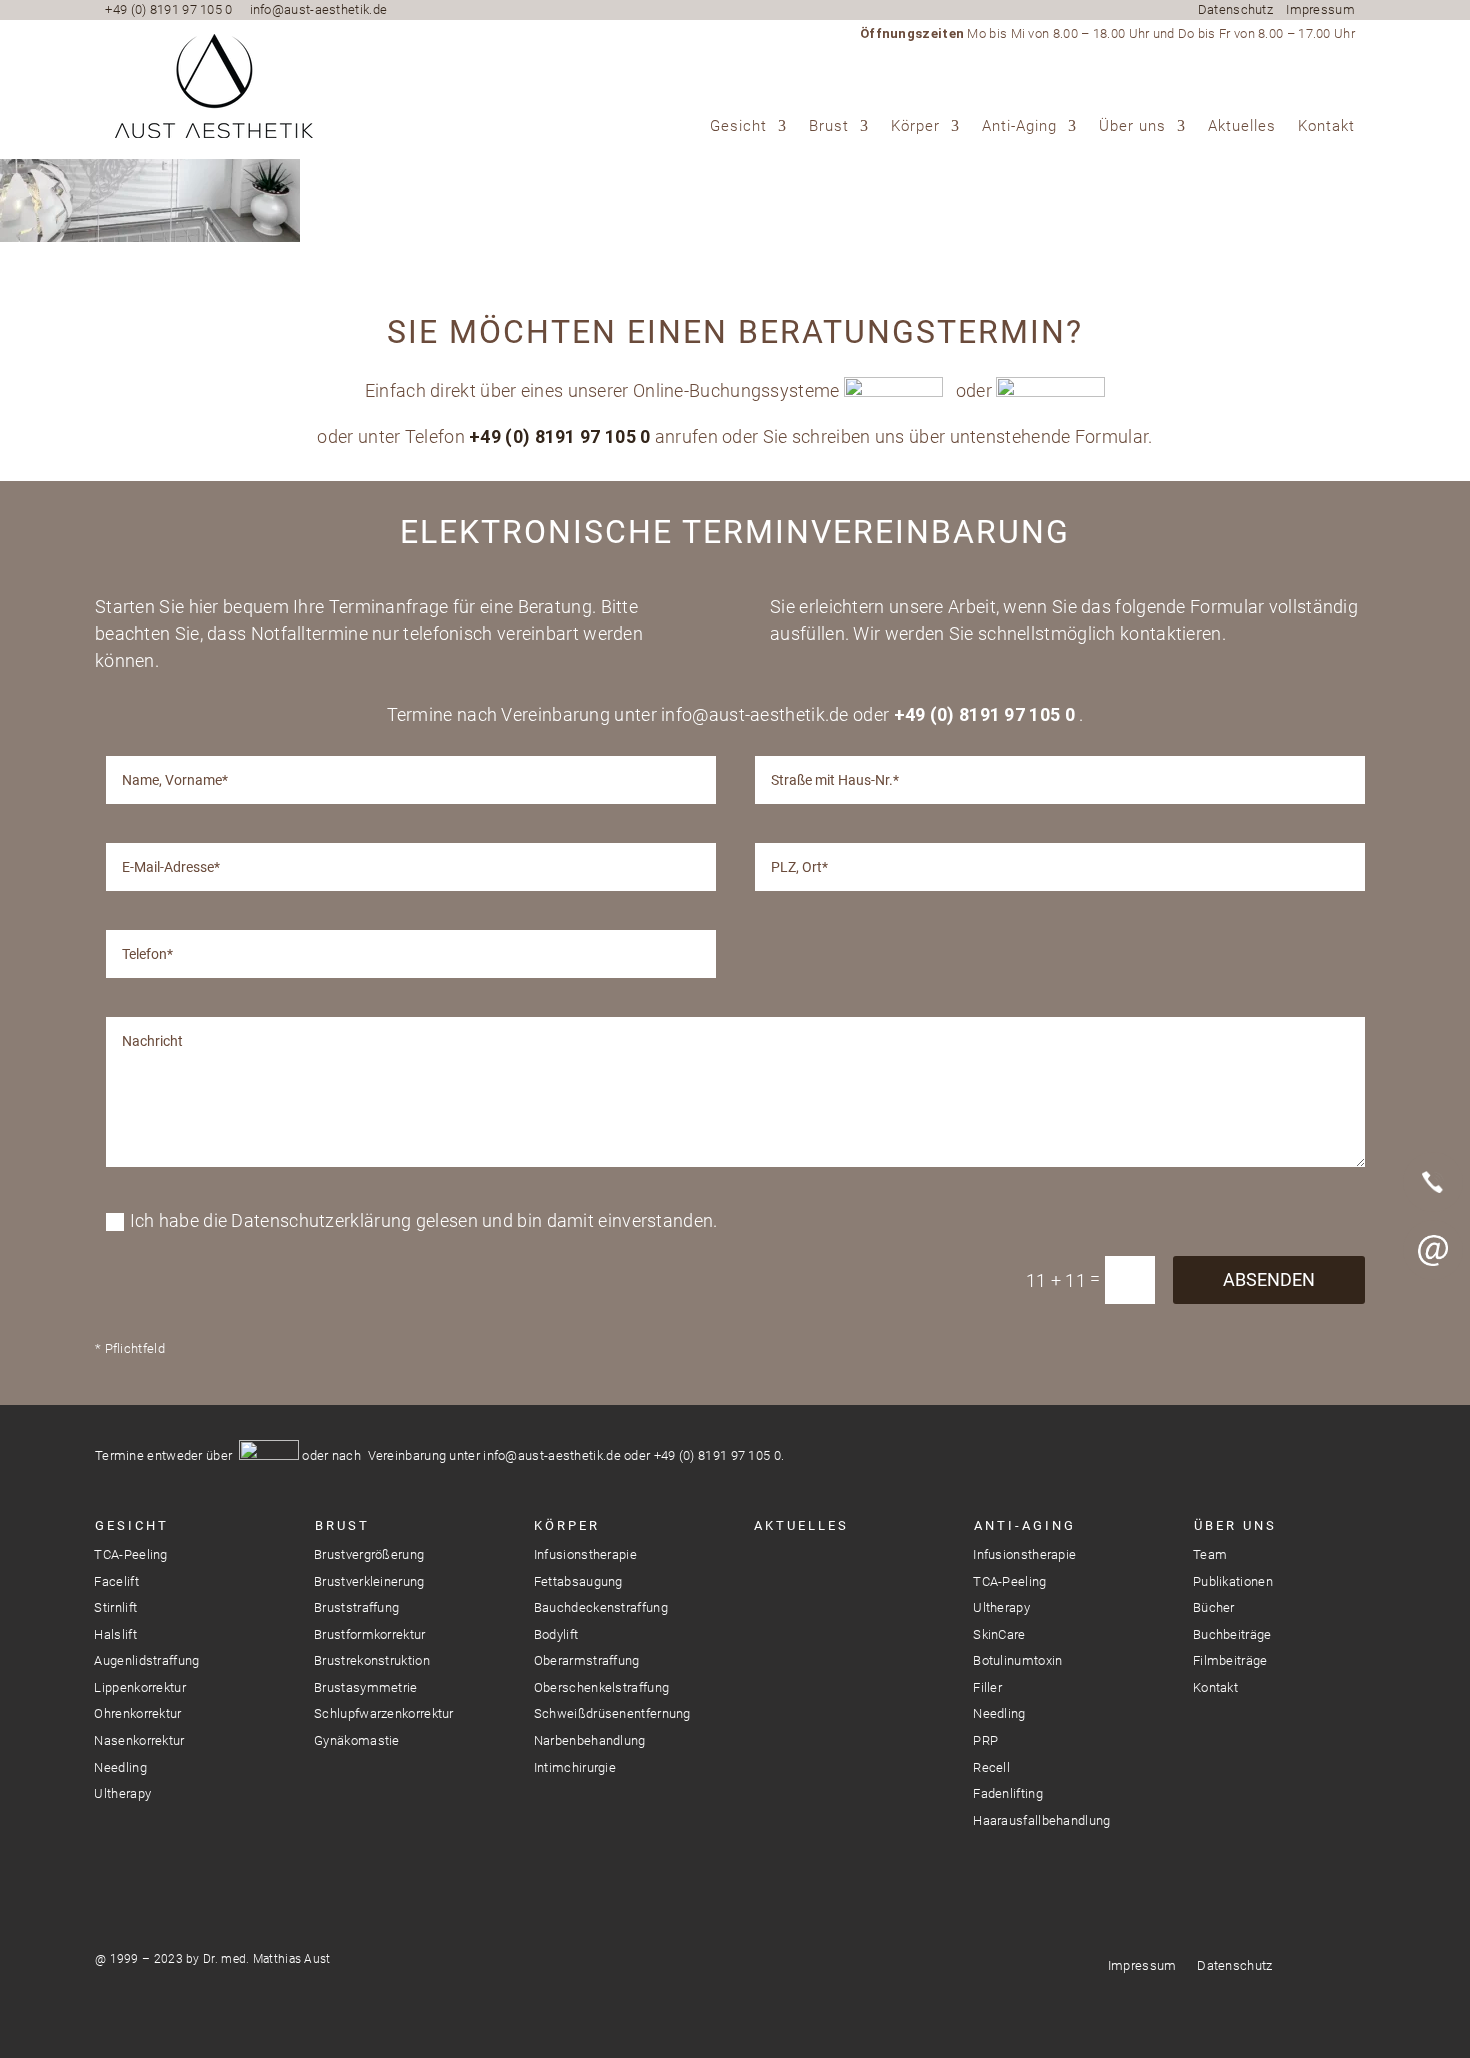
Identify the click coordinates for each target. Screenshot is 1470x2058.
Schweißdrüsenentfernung (612, 1713)
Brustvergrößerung (369, 1554)
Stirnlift (115, 1607)
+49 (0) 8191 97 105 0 (168, 9)
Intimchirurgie (575, 1767)
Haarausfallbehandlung (1041, 1820)
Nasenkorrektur (139, 1740)
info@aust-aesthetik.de (319, 9)
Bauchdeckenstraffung (601, 1607)
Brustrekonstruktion (372, 1660)
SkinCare (999, 1634)
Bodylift (556, 1634)
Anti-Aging (1019, 127)
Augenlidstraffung (146, 1660)
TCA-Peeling (130, 1554)
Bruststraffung (356, 1607)
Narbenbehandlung (590, 1740)
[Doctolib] (1433, 1318)
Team (1210, 1554)
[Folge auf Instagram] (768, 1570)
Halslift (115, 1634)
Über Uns (1235, 1525)
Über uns (1132, 127)
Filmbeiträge (1230, 1660)
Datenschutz (1235, 9)
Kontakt (1326, 127)
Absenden (1269, 1279)
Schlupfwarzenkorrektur (384, 1713)
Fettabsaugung (578, 1581)
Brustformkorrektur (369, 1634)
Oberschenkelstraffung (601, 1687)
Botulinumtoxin (1017, 1660)
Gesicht (738, 127)
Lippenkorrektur (140, 1687)
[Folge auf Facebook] (804, 1570)
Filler (987, 1687)
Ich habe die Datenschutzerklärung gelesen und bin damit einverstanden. (424, 1220)
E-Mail (1433, 1250)
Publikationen (1233, 1581)
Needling (120, 1767)
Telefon (1433, 1182)
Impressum (1320, 9)
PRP (985, 1740)
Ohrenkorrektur (137, 1713)
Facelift (116, 1581)
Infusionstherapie (585, 1554)
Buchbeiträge (1232, 1634)
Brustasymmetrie (366, 1687)
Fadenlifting (1008, 1793)
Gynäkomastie (357, 1740)
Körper (915, 127)
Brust (829, 127)
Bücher (1214, 1607)
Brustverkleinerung (369, 1581)
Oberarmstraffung (587, 1660)
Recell (991, 1767)
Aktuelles (1242, 127)
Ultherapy (122, 1793)
